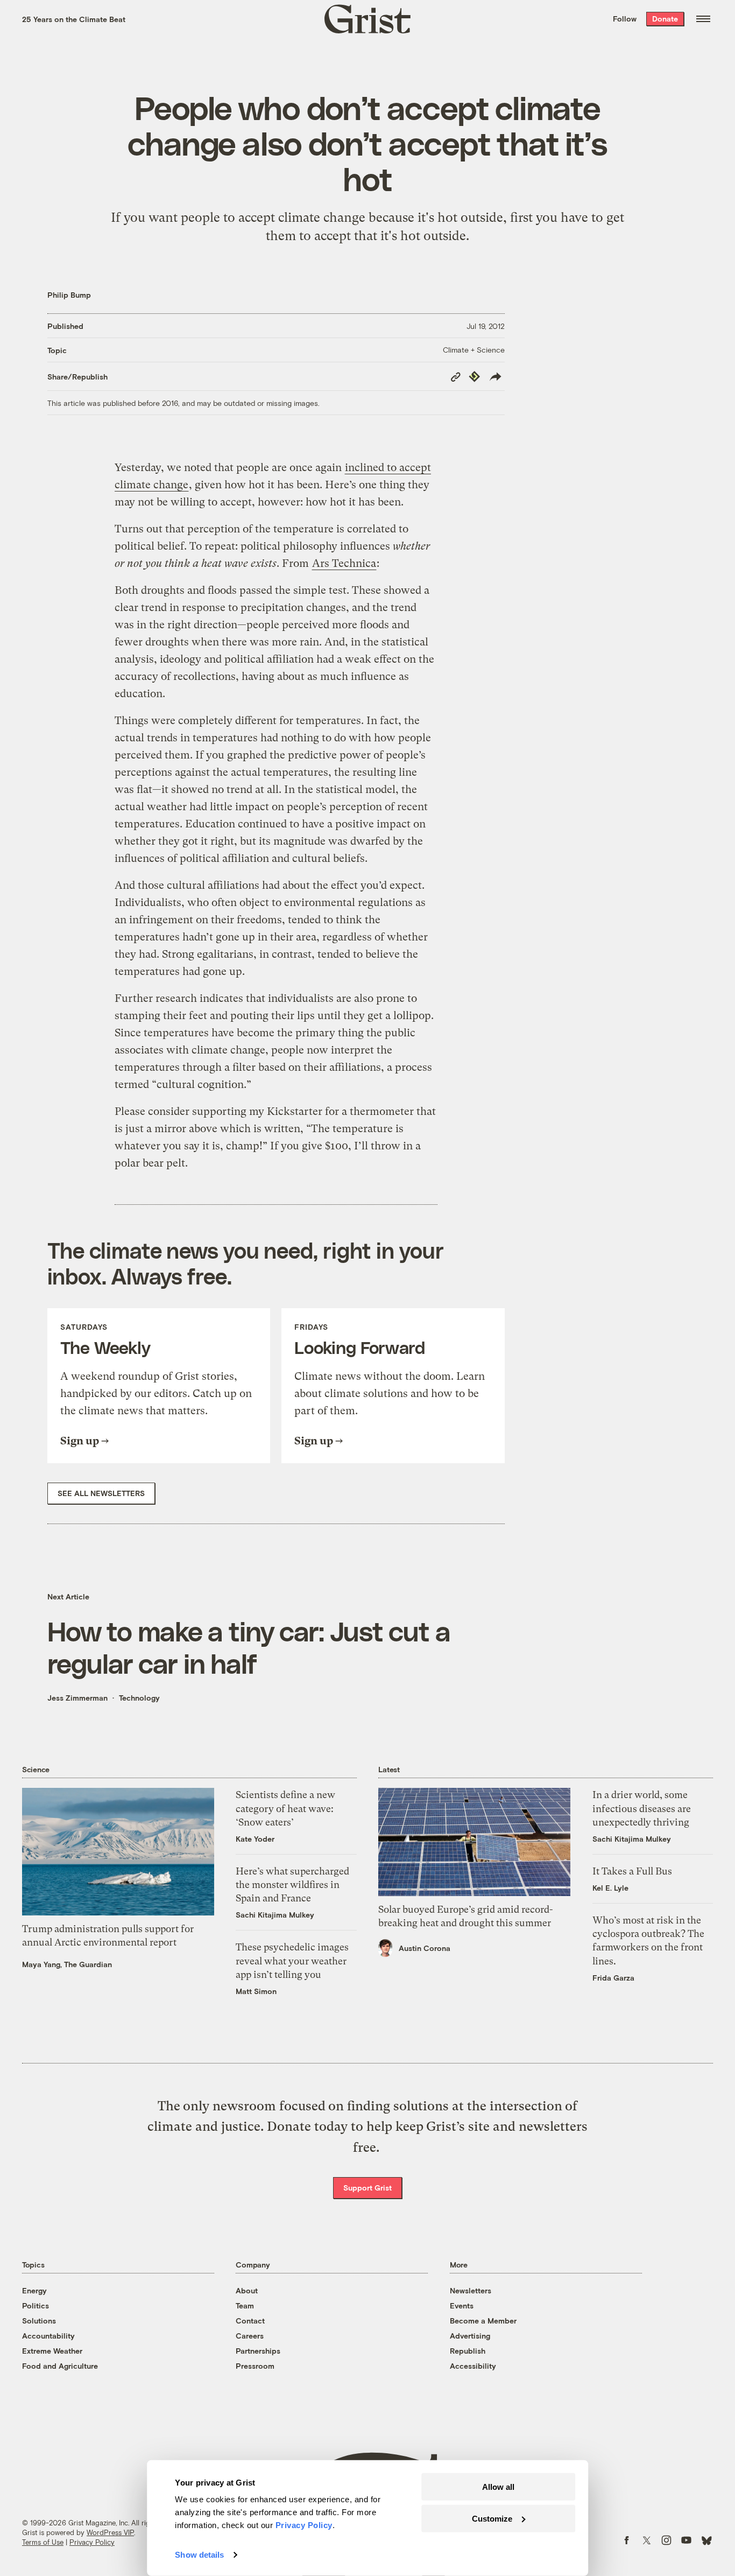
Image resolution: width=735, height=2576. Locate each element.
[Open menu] (703, 19)
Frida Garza (613, 1978)
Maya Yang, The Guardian (67, 1964)
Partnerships (258, 2351)
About (247, 2290)
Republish (468, 2351)
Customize (492, 2518)
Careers (250, 2336)
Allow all (498, 2487)
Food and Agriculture (60, 2366)
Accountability (48, 2336)
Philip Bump (69, 295)
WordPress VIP (110, 2532)
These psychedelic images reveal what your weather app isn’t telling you (292, 1960)
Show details (199, 2555)
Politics (36, 2305)
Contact (250, 2321)
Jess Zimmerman (77, 1698)
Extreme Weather (52, 2351)
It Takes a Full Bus (632, 1871)
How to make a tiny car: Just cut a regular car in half (249, 1647)
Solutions (39, 2321)
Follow (625, 19)
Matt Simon (256, 1991)
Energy (34, 2290)
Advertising (470, 2336)
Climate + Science (474, 350)
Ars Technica (344, 563)
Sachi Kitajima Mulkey (275, 1915)
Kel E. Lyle (610, 1888)
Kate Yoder (255, 1839)
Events (462, 2305)
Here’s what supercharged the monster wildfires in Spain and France (292, 1884)
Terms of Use (43, 2542)
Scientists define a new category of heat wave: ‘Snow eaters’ (285, 1808)
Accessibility (473, 2366)
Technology (139, 1698)
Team (245, 2305)
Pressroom (255, 2366)
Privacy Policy (92, 2542)
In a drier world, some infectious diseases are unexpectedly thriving (642, 1808)
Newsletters (471, 2290)
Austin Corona (425, 1948)
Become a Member (483, 2321)
